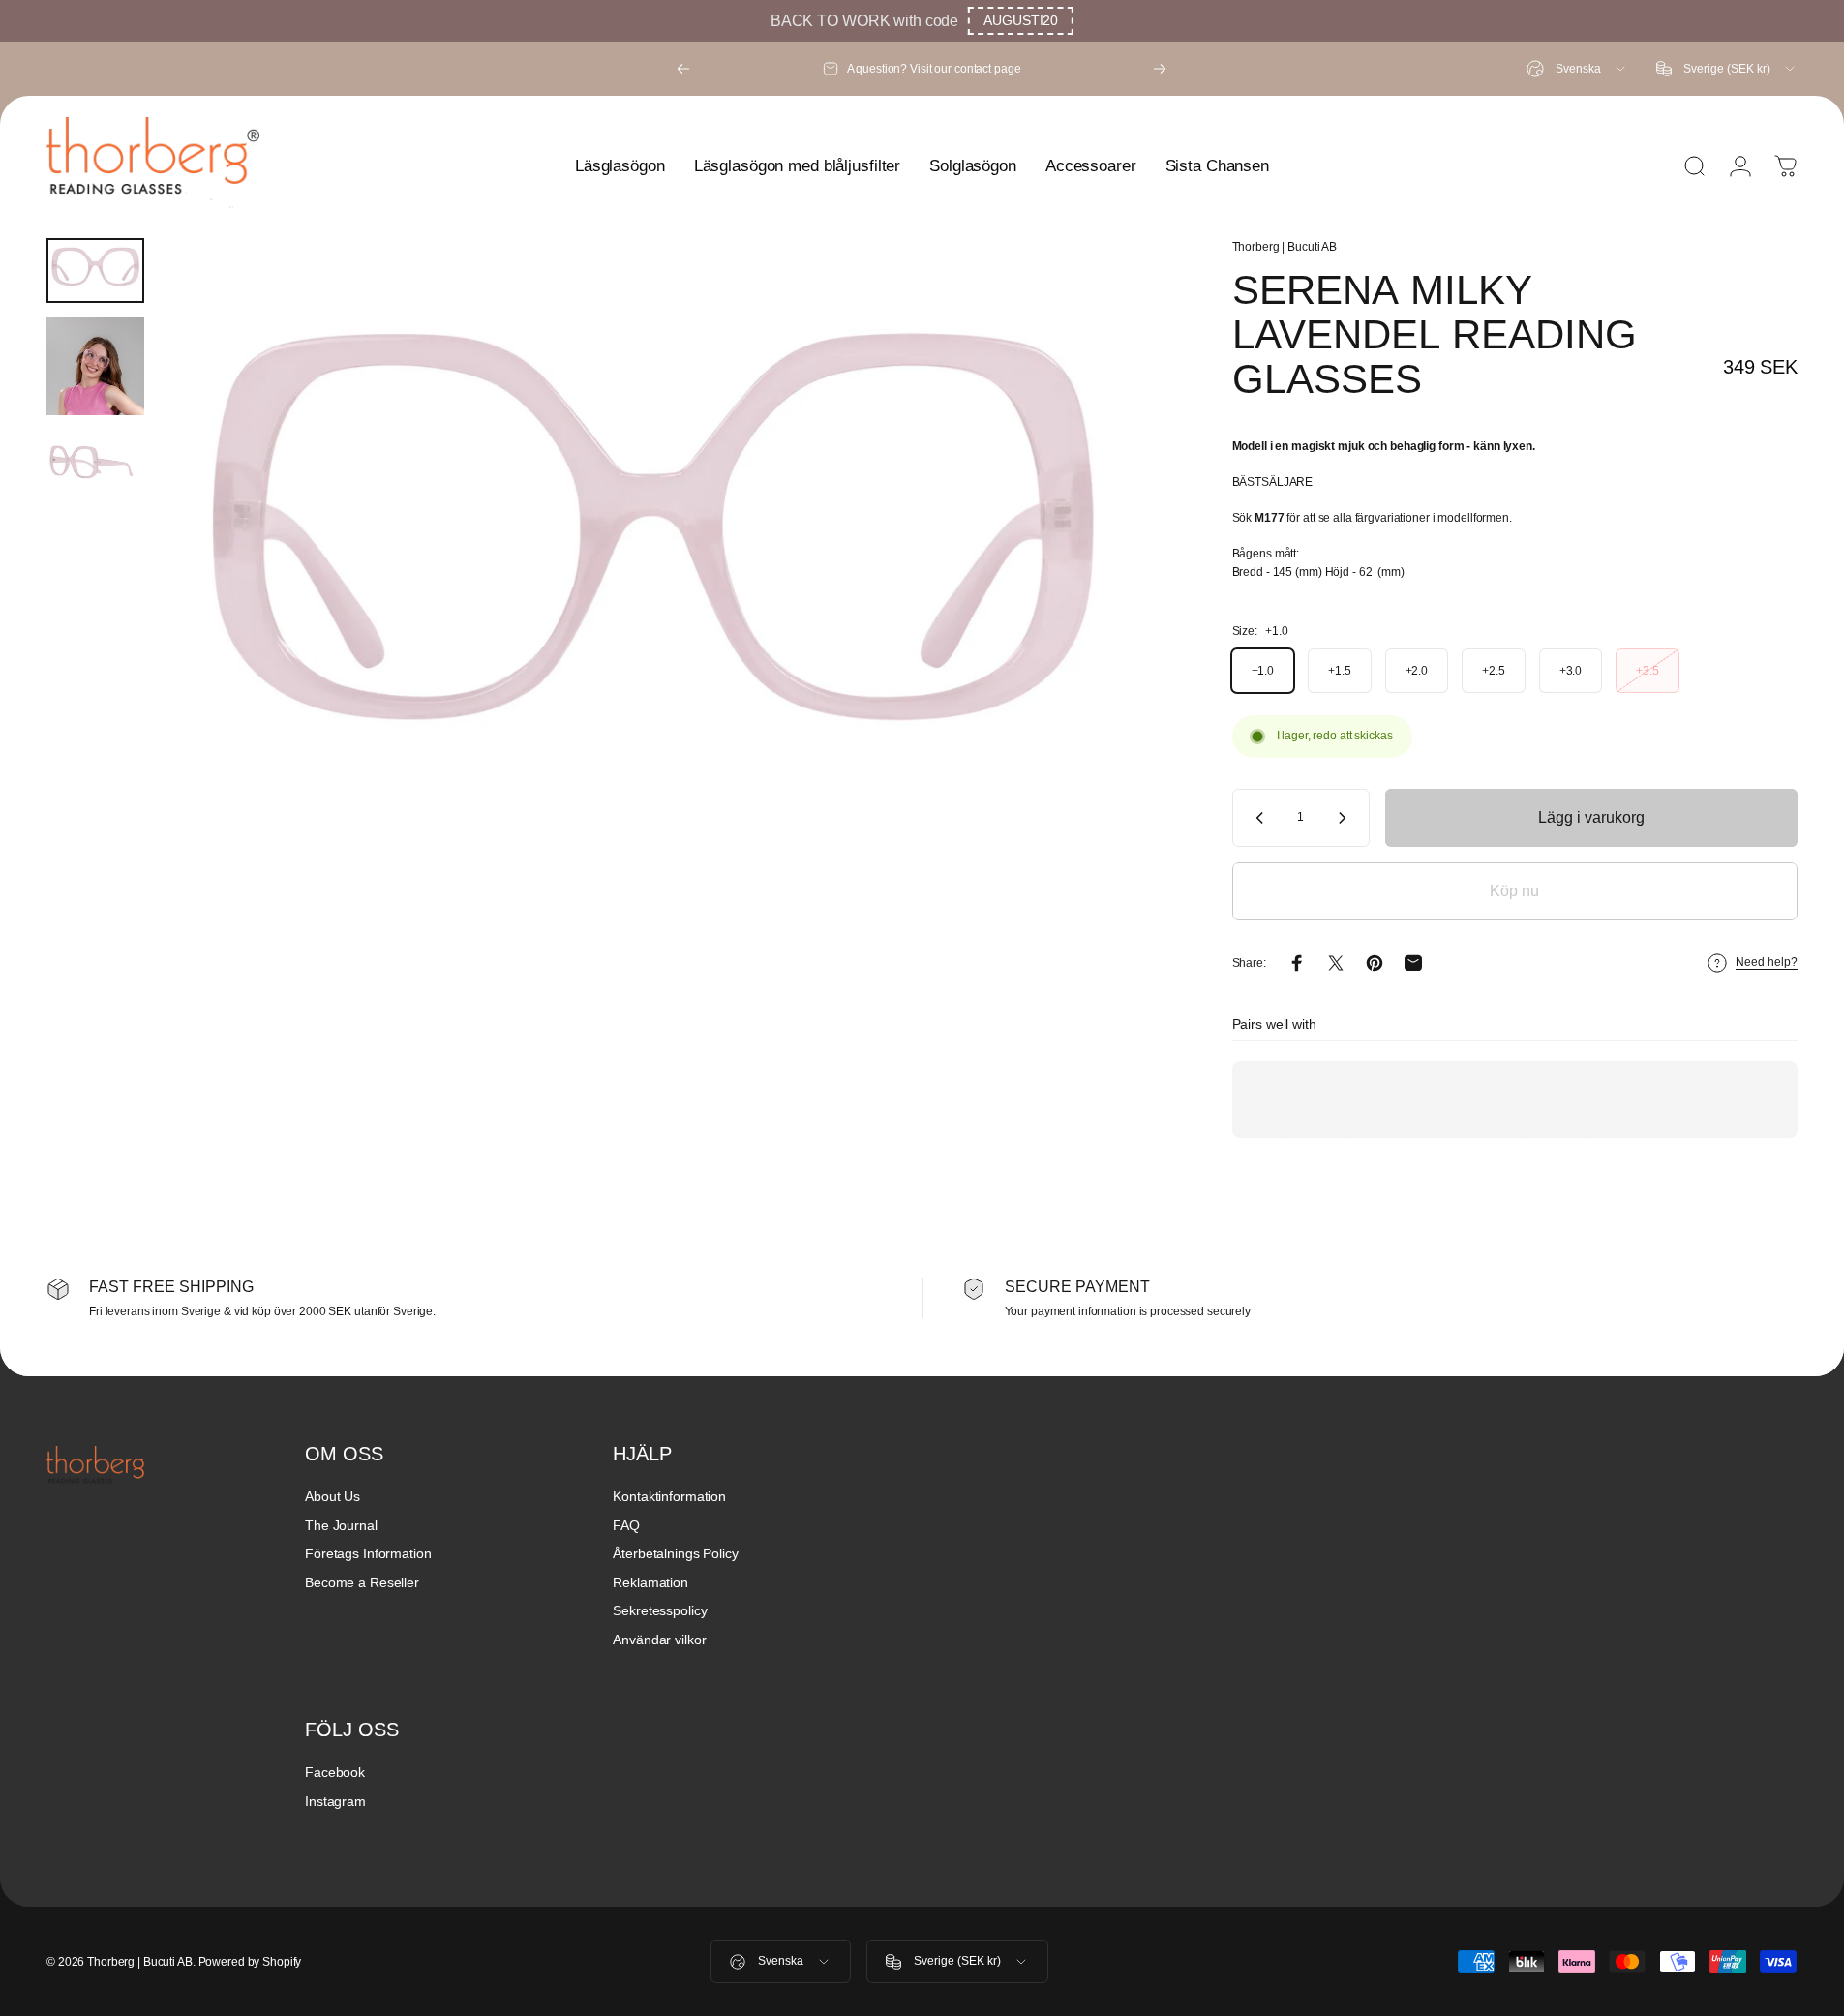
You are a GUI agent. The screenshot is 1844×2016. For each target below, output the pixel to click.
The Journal (341, 1525)
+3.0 (1571, 671)
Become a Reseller (362, 1582)
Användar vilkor (659, 1640)
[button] (1021, 21)
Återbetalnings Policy (675, 1553)
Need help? (1767, 962)
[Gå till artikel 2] (95, 366)
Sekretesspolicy (660, 1610)
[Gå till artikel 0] (95, 271)
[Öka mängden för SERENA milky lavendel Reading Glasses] (1346, 818)
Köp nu (1514, 891)
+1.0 (1263, 671)
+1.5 (1340, 671)
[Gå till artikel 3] (95, 463)
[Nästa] (1160, 69)
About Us (333, 1496)
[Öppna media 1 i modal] (652, 567)
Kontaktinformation (669, 1496)
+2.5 (1494, 671)
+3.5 (1648, 671)
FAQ (626, 1525)
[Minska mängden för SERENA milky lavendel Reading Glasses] (1255, 818)
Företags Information (368, 1553)
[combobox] (1577, 69)
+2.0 (1417, 671)
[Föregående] (683, 69)
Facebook (335, 1772)
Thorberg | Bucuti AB (1285, 247)
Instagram (335, 1801)
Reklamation (650, 1582)
